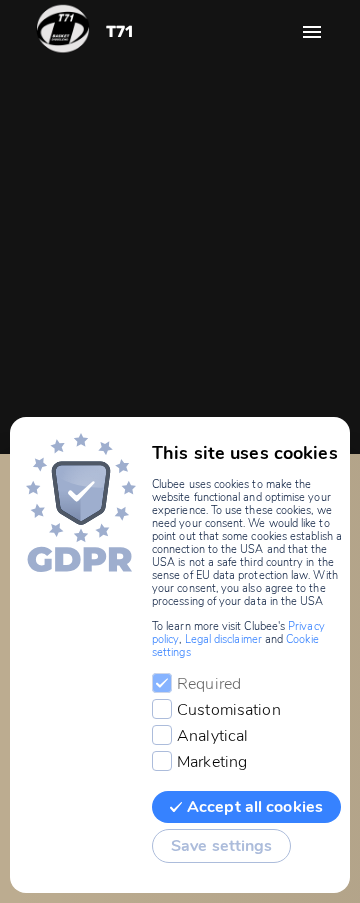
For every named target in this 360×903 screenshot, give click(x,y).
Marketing (212, 762)
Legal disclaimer (223, 639)
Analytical (212, 736)
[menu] (312, 32)
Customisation (229, 710)
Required (209, 684)
